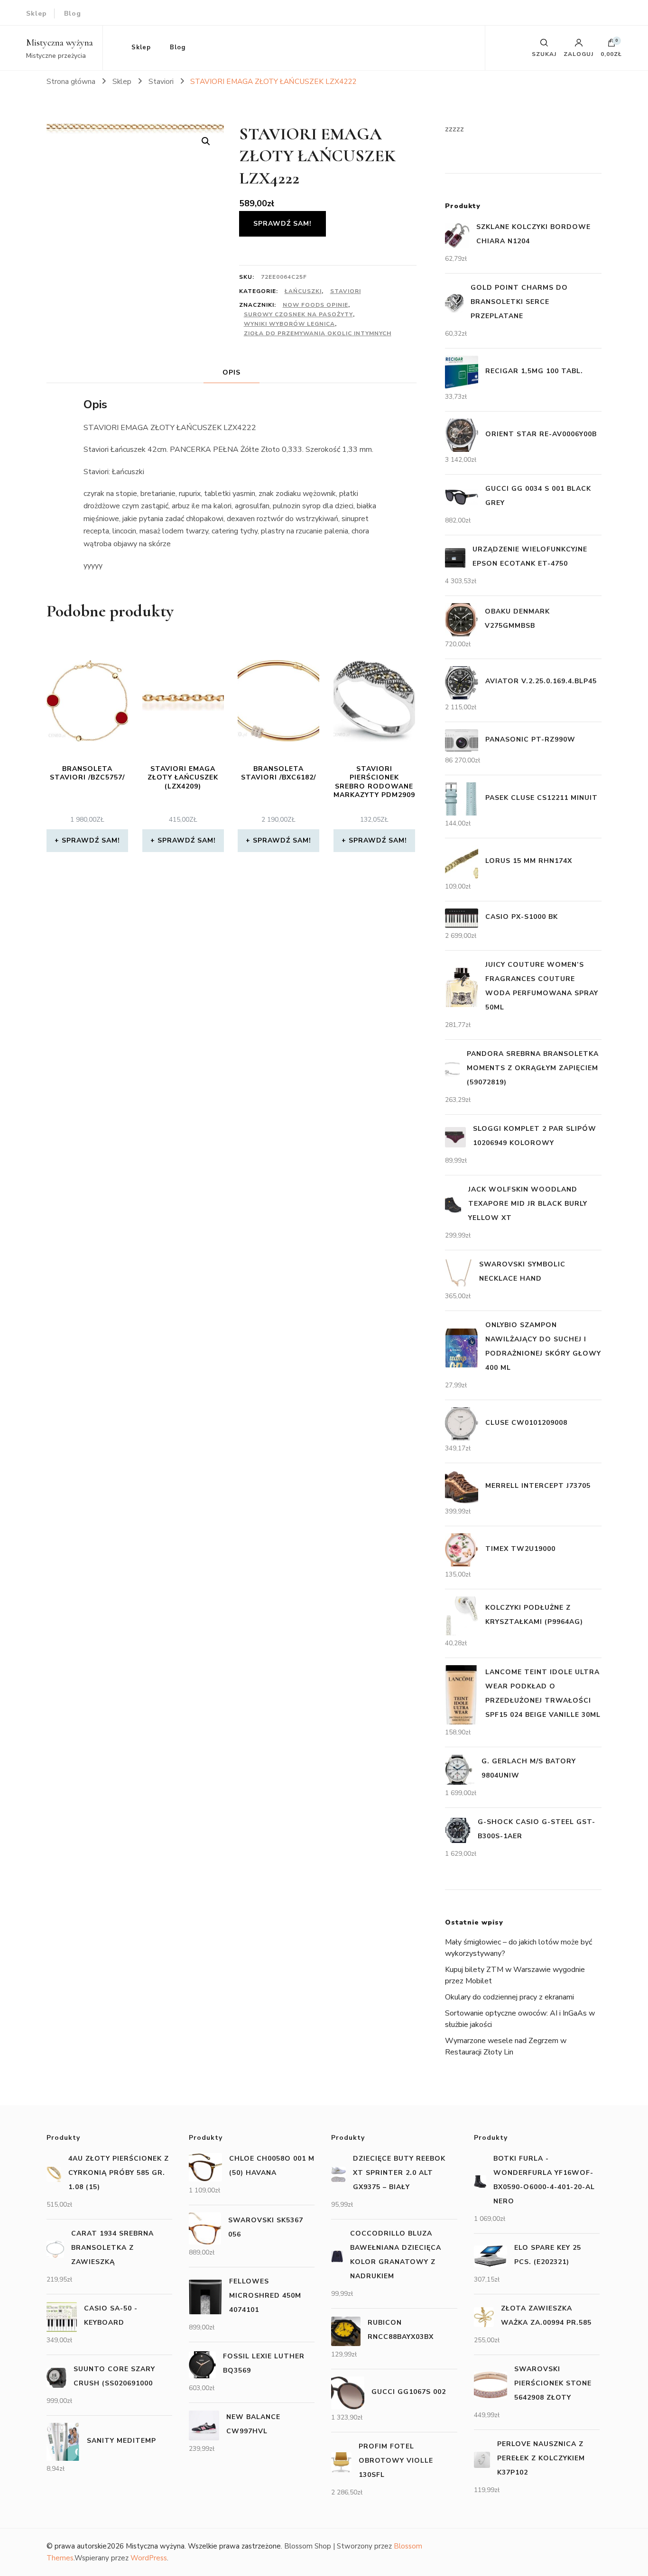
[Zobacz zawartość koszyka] (611, 45)
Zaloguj (579, 54)
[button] (206, 141)
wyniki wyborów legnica (289, 324)
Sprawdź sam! (282, 224)
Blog (73, 14)
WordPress (149, 2558)
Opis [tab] (231, 372)
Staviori (346, 291)
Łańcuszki (303, 291)
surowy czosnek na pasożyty (298, 314)
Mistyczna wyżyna (60, 43)
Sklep (37, 14)
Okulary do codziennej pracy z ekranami (509, 1997)
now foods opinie (315, 305)
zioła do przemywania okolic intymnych (318, 333)
